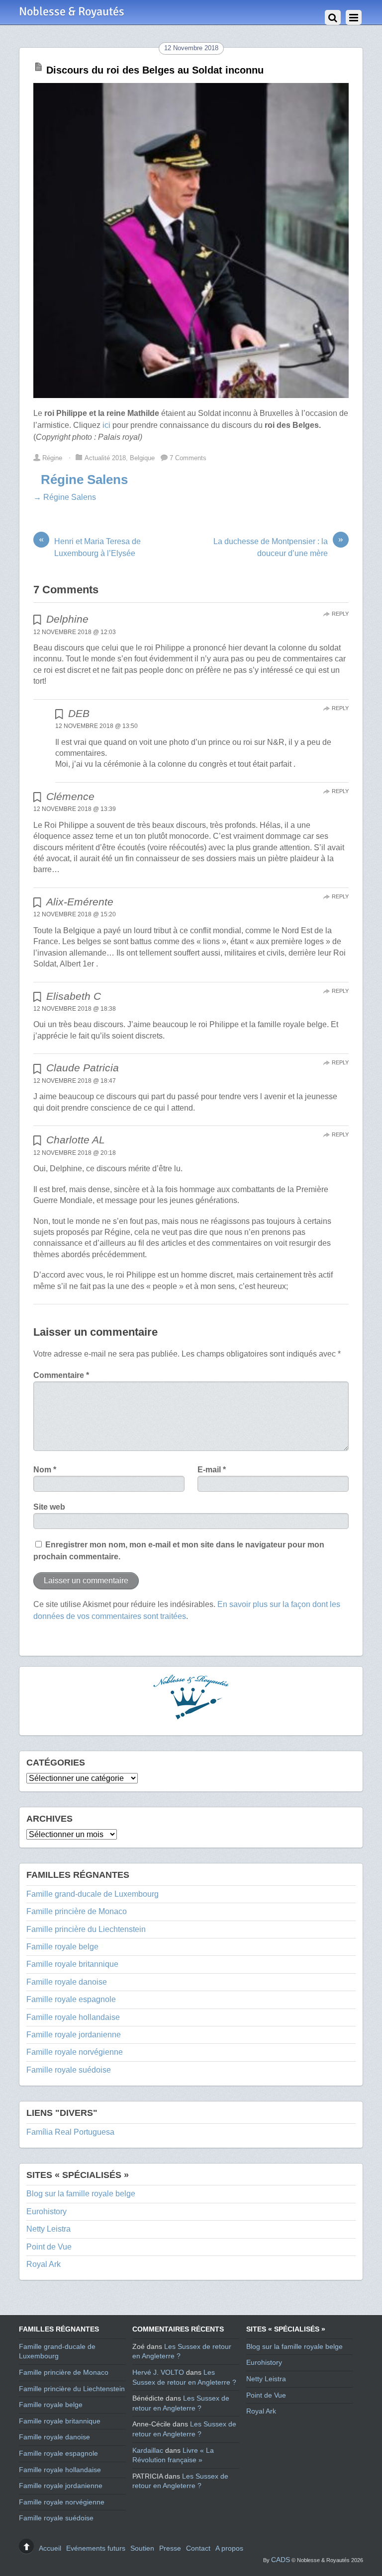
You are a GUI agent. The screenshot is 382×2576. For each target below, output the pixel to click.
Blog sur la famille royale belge (81, 2194)
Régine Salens (84, 480)
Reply (340, 614)
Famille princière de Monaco (77, 1911)
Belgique (142, 458)
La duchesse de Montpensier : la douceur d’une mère (278, 547)
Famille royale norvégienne (75, 2052)
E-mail (212, 1470)
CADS (281, 2560)
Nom (45, 1470)
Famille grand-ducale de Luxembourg (93, 1894)
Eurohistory (47, 2212)
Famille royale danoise (67, 1982)
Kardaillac (148, 2450)
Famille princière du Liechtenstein (86, 1929)
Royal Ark (44, 2264)
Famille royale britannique (72, 1964)
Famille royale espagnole (71, 1999)
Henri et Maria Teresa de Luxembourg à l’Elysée (90, 547)
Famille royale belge (62, 1947)
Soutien (142, 2548)
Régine (52, 458)
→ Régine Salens (65, 497)
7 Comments (188, 458)
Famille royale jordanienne (74, 2035)
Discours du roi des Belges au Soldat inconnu (155, 70)
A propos (229, 2548)
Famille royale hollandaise (73, 2017)
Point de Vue (49, 2247)
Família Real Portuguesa (70, 2132)
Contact (198, 2548)
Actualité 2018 (105, 458)
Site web (49, 1507)
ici (105, 425)
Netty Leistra (48, 2229)
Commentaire (61, 1375)
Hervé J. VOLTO (158, 2372)
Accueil (50, 2548)
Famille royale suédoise (69, 2070)
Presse (170, 2548)
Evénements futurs (96, 2548)
